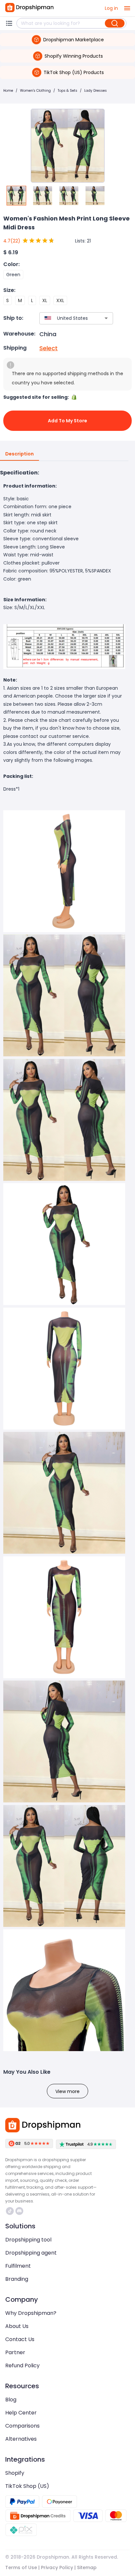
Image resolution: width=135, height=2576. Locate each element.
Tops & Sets (67, 91)
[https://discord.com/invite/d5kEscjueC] (19, 2211)
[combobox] (67, 318)
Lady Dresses (96, 91)
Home (8, 91)
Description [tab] (19, 454)
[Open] (106, 318)
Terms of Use (21, 2567)
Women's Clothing (35, 91)
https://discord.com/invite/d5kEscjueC (20, 2211)
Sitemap (87, 2567)
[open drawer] (127, 8)
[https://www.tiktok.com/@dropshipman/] (10, 2211)
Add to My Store (67, 421)
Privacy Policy (57, 2567)
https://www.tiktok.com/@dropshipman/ (11, 2211)
